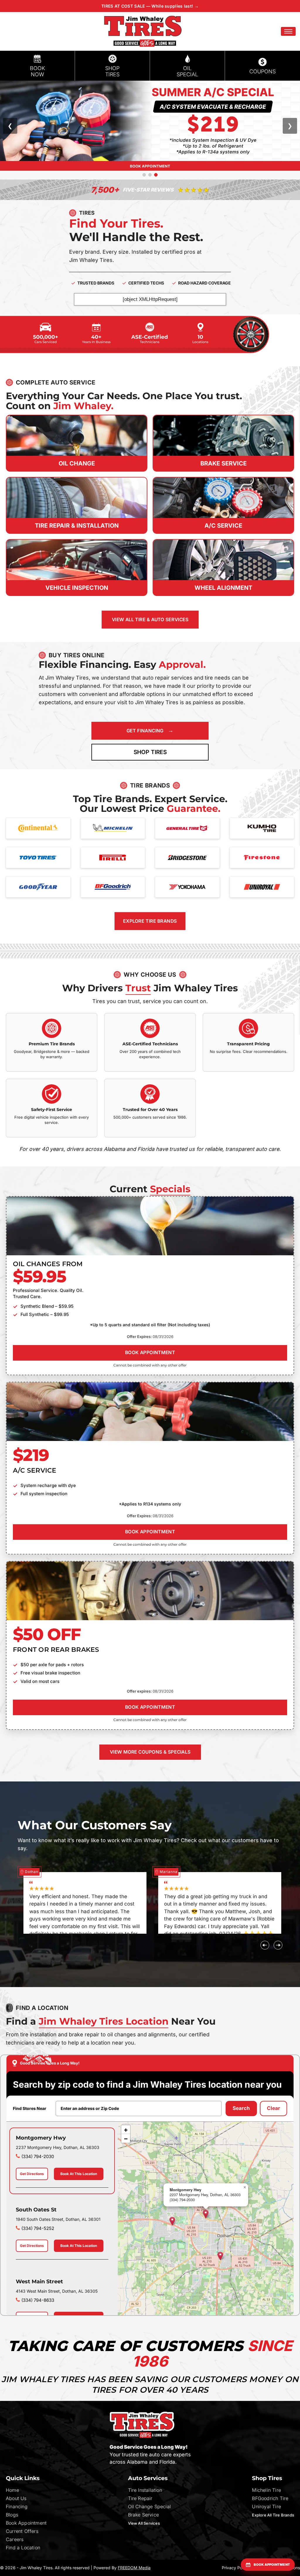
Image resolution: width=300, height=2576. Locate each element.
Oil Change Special (150, 2506)
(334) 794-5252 (38, 2228)
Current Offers (22, 2531)
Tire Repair (140, 2498)
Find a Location (23, 2548)
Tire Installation (145, 2490)
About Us (16, 2498)
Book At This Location (79, 2174)
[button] (288, 31)
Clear (273, 2108)
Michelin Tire (266, 2490)
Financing (17, 2506)
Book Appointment (26, 2523)
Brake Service (144, 2515)
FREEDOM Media (134, 2568)
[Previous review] (265, 1945)
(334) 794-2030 (38, 2156)
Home (12, 2490)
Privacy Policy (235, 2568)
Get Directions (32, 2174)
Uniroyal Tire (266, 2506)
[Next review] (278, 1945)
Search (241, 2108)
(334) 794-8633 (38, 2300)
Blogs (12, 2515)
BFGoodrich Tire (270, 2498)
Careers (15, 2539)
